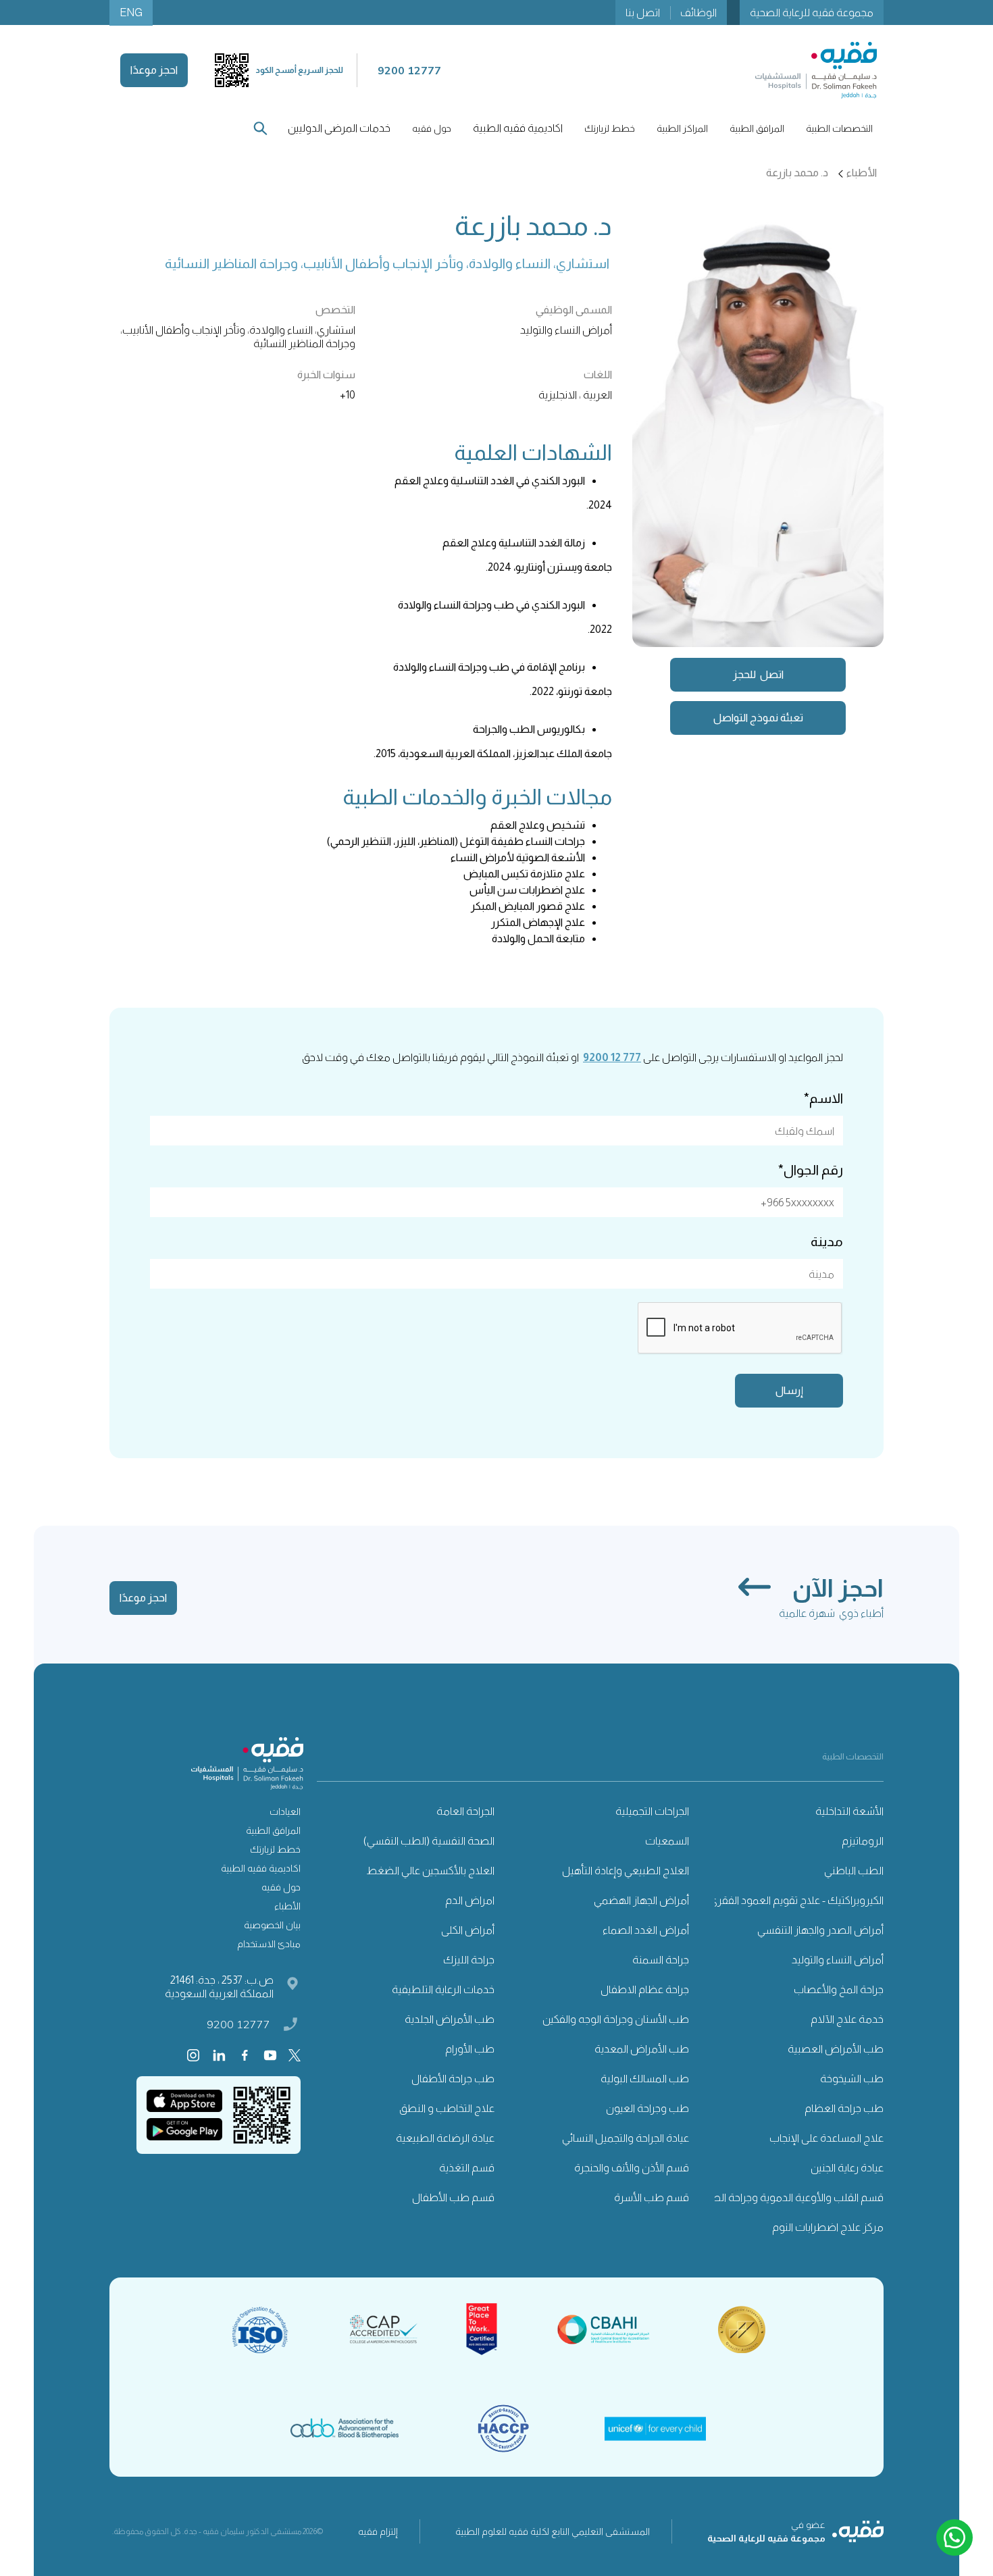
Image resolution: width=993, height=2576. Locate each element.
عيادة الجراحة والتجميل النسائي (626, 2138)
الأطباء (287, 1906)
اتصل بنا (643, 12)
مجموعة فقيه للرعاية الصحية (812, 12)
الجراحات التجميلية (652, 1811)
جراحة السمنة (661, 1960)
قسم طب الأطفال (453, 2197)
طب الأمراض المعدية (642, 2049)
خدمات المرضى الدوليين (339, 128)
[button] (839, 128)
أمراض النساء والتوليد (838, 1960)
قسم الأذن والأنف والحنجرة (632, 2168)
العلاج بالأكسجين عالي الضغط (430, 1871)
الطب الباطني (854, 1871)
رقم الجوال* (811, 1170)
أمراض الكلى (468, 1930)
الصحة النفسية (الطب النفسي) (429, 1841)
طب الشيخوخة (852, 2079)
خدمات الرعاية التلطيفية (443, 1989)
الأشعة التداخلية (849, 1811)
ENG (131, 12)
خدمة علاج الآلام (847, 2019)
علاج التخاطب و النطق (447, 2108)
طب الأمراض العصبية (836, 2049)
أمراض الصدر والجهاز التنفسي (820, 1930)
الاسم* (823, 1098)
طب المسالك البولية (645, 2079)
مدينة (827, 1241)
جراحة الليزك (469, 1960)
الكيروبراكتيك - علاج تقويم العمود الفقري (796, 1900)
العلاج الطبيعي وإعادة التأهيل (626, 1871)
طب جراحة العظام (844, 2108)
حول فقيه (281, 1887)
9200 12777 (238, 2024)
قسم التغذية (467, 2168)
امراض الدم (470, 1900)
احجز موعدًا (154, 70)
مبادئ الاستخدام (269, 1944)
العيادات (285, 1811)
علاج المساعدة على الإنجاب (826, 2138)
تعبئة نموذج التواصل (758, 718)
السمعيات (667, 1841)
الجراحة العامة (465, 1811)
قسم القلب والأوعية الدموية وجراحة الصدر (792, 2197)
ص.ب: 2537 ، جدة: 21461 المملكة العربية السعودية (219, 1987)
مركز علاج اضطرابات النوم (828, 2227)
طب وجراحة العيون (647, 2108)
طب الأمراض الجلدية (450, 2019)
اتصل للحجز (758, 674)
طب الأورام (470, 2049)
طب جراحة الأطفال (453, 2079)
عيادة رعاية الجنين (847, 2168)
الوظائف (698, 12)
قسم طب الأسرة (652, 2197)
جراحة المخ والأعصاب (839, 1989)
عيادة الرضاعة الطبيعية (445, 2138)
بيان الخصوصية (272, 1925)
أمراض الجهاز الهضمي (641, 1900)
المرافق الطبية (273, 1830)
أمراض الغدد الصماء (646, 1930)
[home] (816, 70)
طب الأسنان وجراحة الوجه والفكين (616, 2019)
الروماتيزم (863, 1841)
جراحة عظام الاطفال (645, 1989)
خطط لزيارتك (275, 1849)
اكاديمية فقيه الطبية (518, 128)
